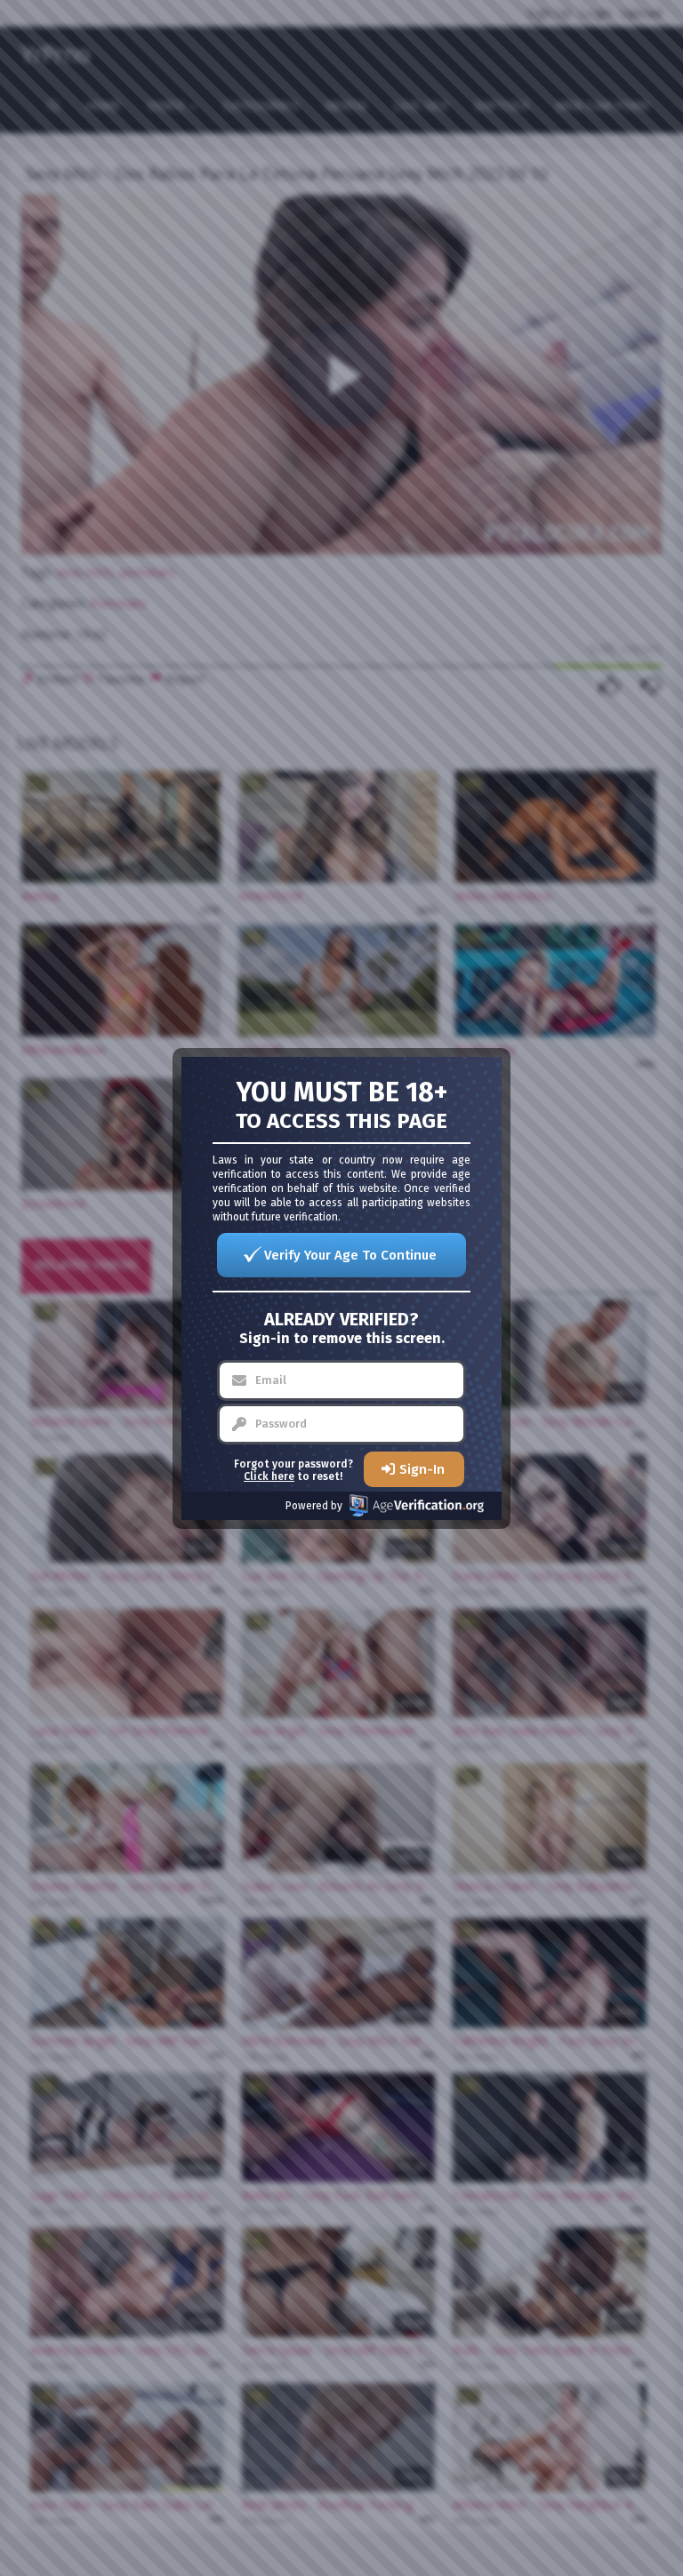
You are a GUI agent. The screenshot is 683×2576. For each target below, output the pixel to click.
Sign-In (422, 1469)
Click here (269, 1476)
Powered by (314, 1506)
